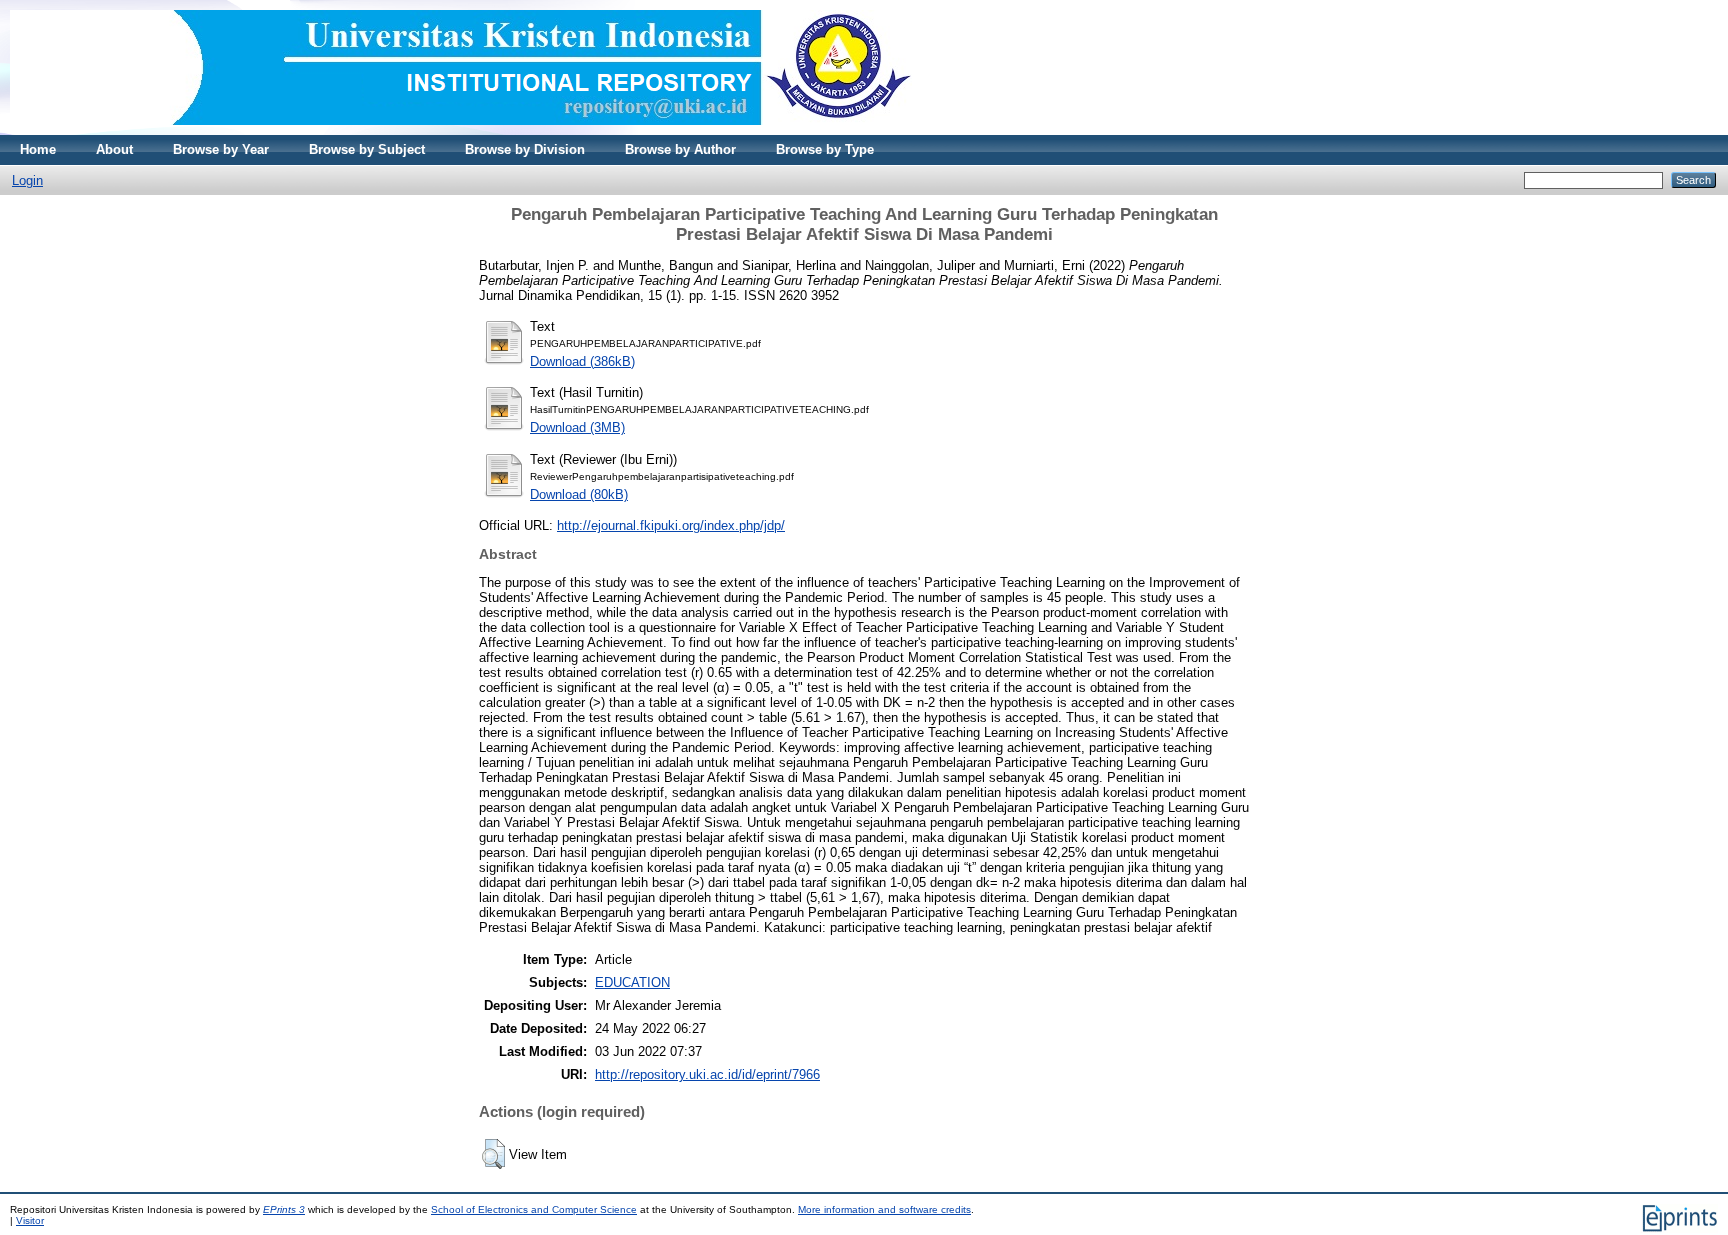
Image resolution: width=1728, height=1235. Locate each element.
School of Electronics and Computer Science (534, 1209)
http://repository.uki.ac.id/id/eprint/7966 (707, 1074)
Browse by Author (680, 149)
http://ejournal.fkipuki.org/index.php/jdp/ (671, 525)
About (114, 149)
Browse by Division (525, 149)
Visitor (30, 1220)
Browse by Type (825, 149)
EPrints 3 (284, 1209)
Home (38, 149)
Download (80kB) (579, 494)
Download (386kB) (582, 361)
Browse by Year (221, 149)
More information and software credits (884, 1209)
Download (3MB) (577, 427)
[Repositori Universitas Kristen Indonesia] (461, 130)
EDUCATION (632, 982)
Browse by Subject (367, 149)
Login (27, 180)
